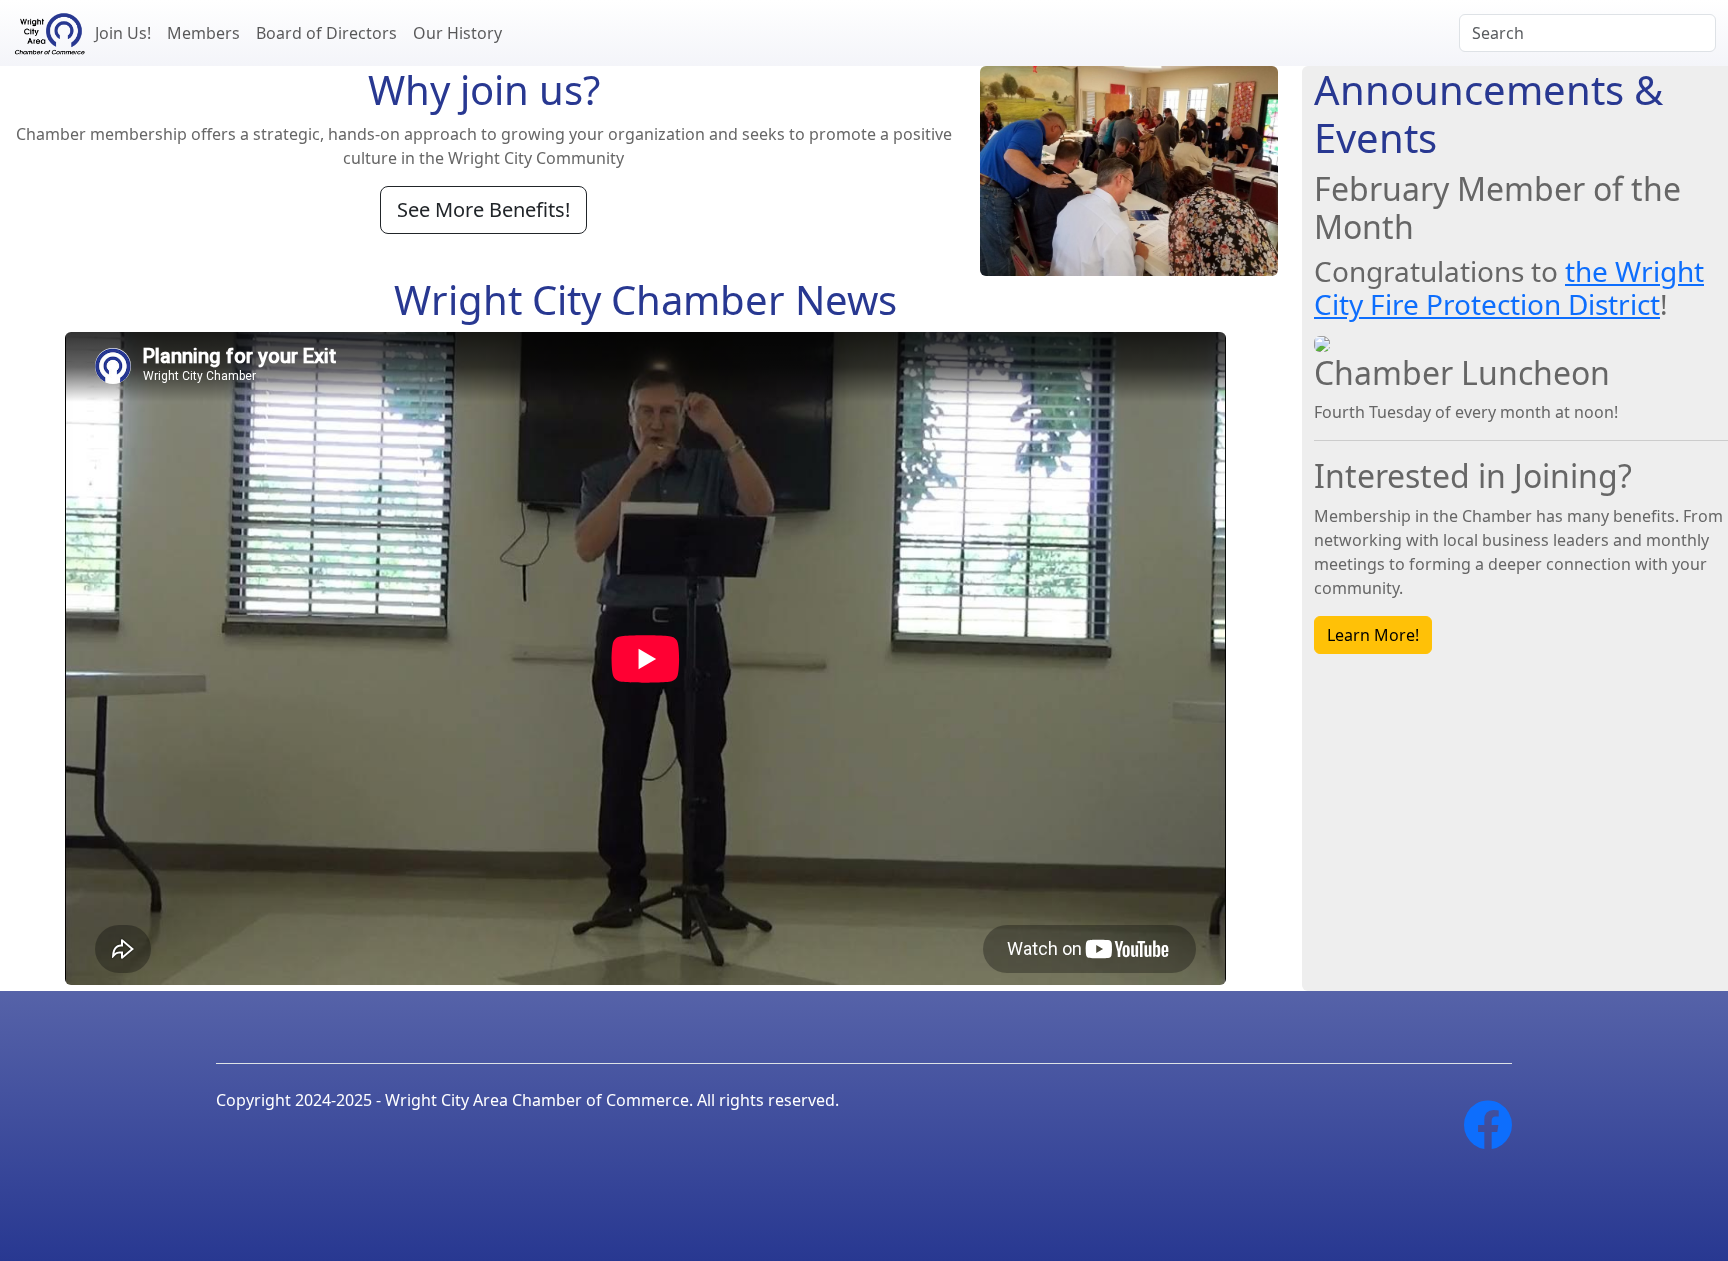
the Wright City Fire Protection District (1509, 288)
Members (203, 33)
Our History (457, 33)
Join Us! (123, 33)
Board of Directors (326, 33)
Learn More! (1373, 635)
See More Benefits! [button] (483, 209)
